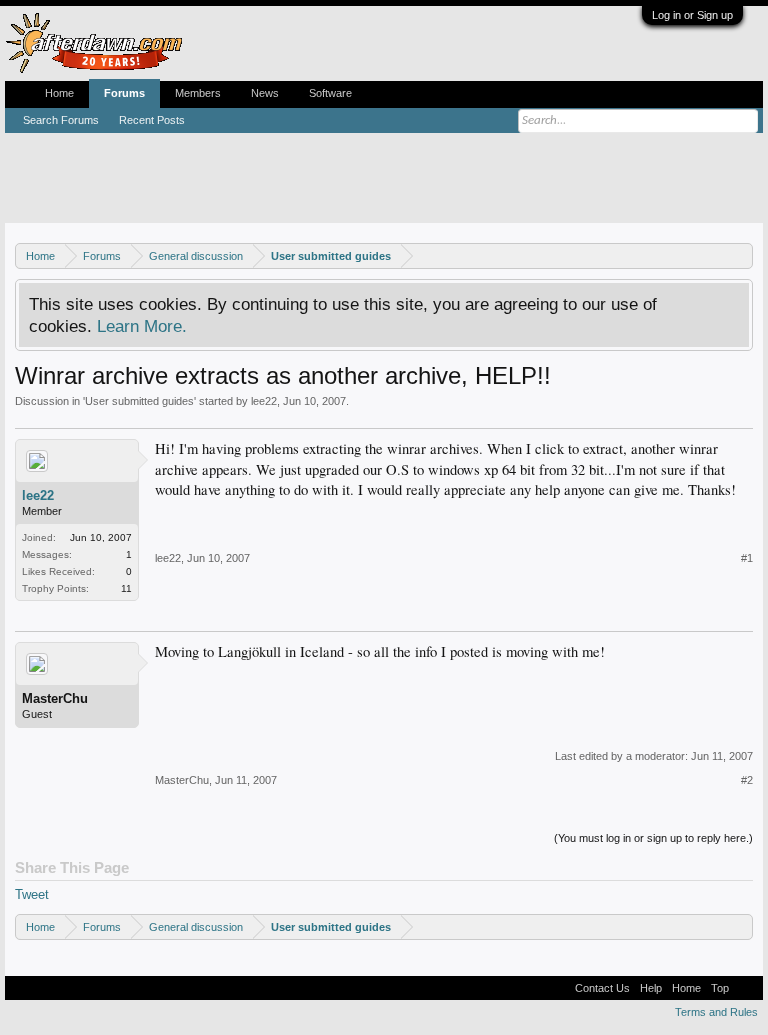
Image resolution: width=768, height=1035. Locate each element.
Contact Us (602, 988)
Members (198, 93)
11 (126, 588)
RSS (746, 988)
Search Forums (61, 120)
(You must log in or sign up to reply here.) (653, 838)
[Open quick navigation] (740, 255)
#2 (747, 780)
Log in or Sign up (692, 15)
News (265, 93)
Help (651, 988)
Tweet (32, 894)
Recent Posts (152, 120)
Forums (124, 93)
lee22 (264, 401)
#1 (747, 558)
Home (59, 93)
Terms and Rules (716, 1012)
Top (720, 988)
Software (330, 93)
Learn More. (142, 326)
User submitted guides (139, 401)
